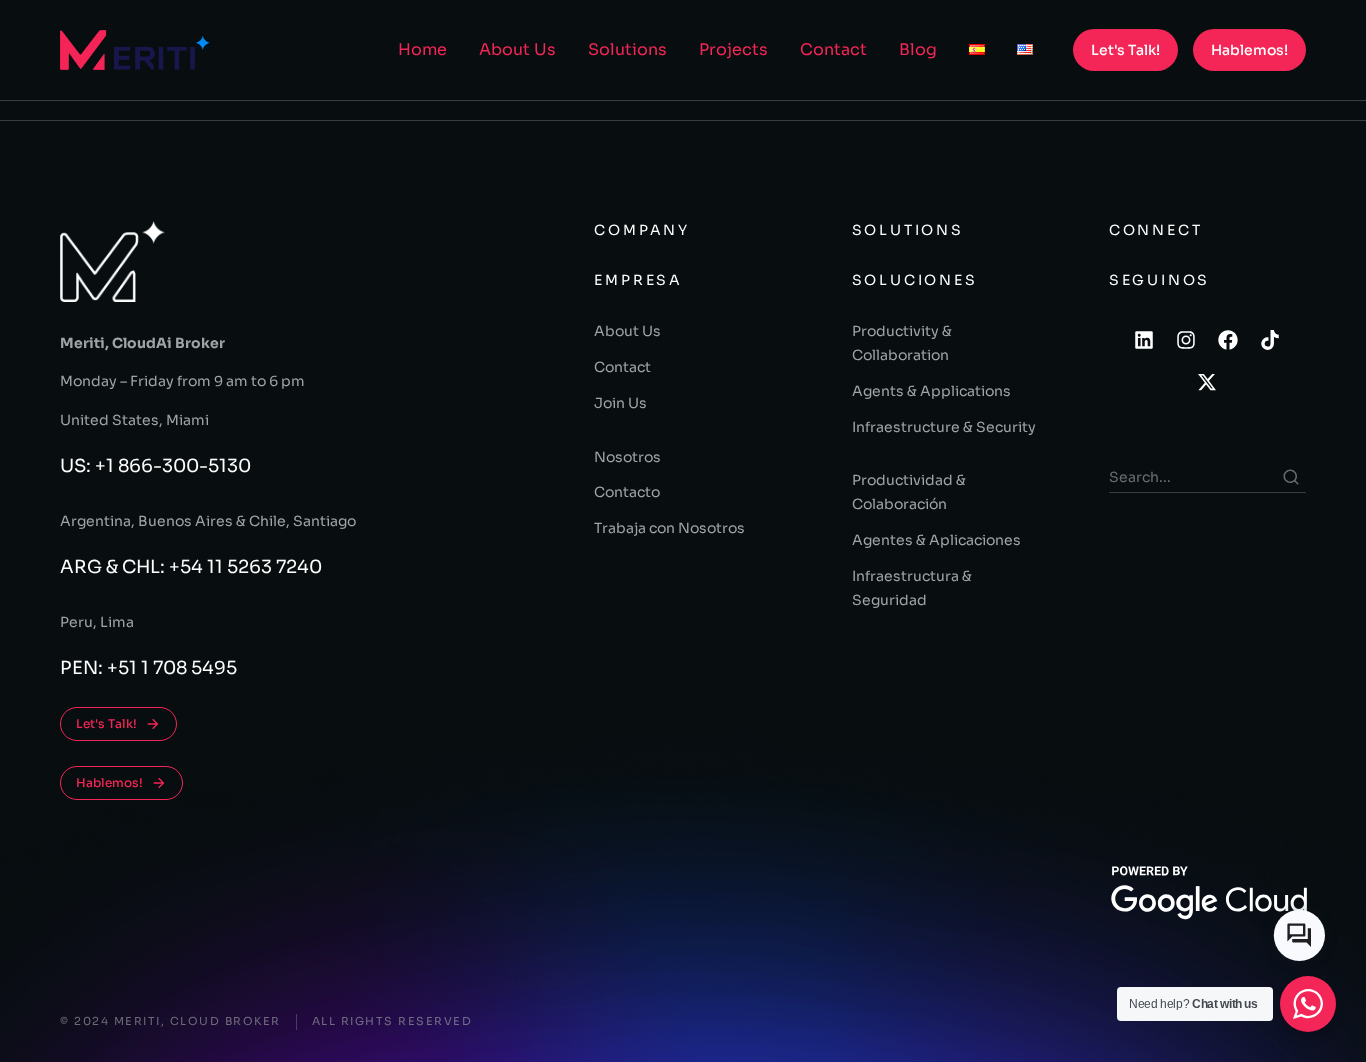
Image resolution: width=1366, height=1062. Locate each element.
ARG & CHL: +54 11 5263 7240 (191, 567)
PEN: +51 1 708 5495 (148, 668)
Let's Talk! (1125, 50)
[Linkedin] (1144, 340)
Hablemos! (1249, 50)
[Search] (1291, 477)
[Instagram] (1186, 340)
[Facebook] (1228, 340)
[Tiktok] (1270, 340)
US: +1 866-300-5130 (155, 466)
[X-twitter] (1207, 382)
